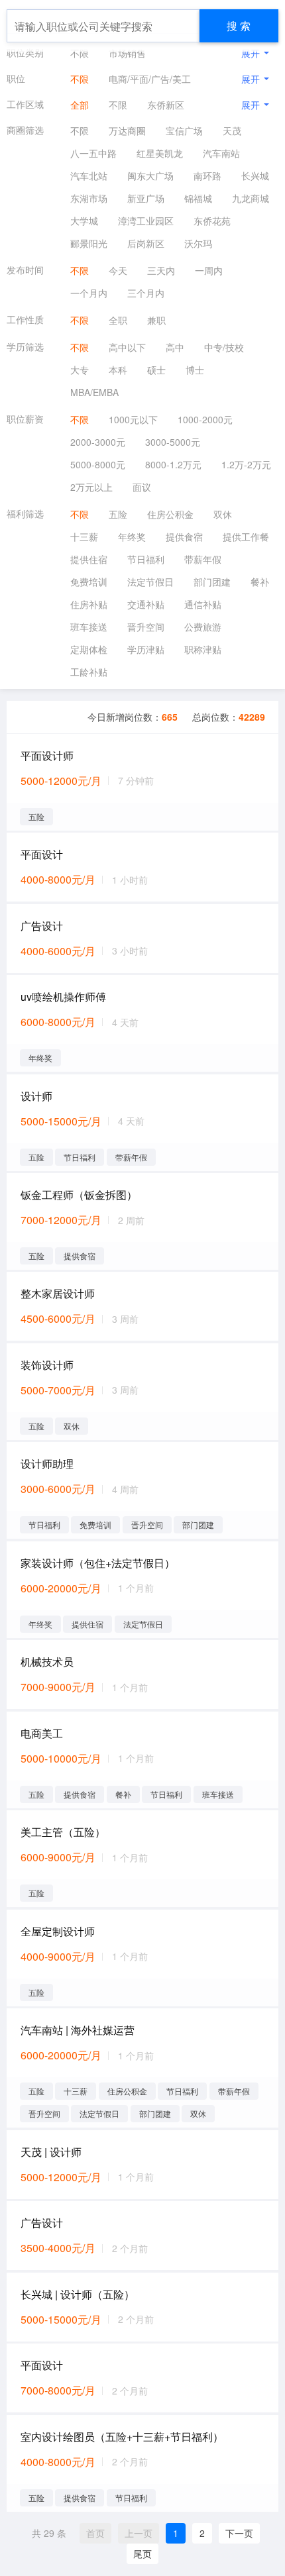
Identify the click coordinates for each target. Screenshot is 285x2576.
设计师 (36, 1096)
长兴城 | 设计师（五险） (78, 2294)
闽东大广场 (150, 176)
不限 (80, 53)
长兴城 (255, 176)
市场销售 (127, 53)
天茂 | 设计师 (51, 2152)
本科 (118, 370)
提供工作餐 (246, 537)
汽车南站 (221, 153)
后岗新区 (146, 243)
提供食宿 (184, 537)
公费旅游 (203, 627)
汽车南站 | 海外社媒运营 (78, 2030)
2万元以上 (91, 487)
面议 (142, 487)
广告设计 (42, 926)
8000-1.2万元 (173, 464)
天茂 (232, 130)
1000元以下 (133, 419)
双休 (223, 514)
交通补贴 (146, 604)
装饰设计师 (47, 1365)
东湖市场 (89, 198)
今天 (118, 270)
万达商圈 (127, 130)
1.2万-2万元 (246, 464)
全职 (118, 320)
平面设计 (42, 854)
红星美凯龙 (160, 153)
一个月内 (89, 293)
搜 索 (239, 26)
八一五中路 (93, 153)
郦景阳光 (89, 243)
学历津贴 (146, 649)
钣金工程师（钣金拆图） (79, 1195)
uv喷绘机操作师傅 (63, 997)
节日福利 (146, 559)
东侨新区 (166, 105)
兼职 (156, 320)
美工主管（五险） (63, 1832)
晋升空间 (146, 627)
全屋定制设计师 (58, 1931)
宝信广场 (184, 130)
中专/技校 (224, 347)
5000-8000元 (98, 464)
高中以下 (127, 347)
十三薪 (84, 537)
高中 (175, 347)
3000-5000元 (173, 442)
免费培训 (89, 582)
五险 (118, 514)
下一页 (239, 2533)
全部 (80, 105)
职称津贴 (203, 649)
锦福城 (198, 198)
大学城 (84, 221)
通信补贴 (203, 604)
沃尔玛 (198, 243)
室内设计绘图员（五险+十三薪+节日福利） (122, 2437)
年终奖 (132, 537)
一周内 (209, 270)
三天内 (161, 270)
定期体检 (89, 649)
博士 (195, 370)
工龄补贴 (89, 672)
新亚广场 (146, 198)
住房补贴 (89, 604)
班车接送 (89, 627)
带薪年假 (203, 559)
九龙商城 (251, 198)
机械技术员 (47, 1662)
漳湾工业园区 (146, 221)
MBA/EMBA (94, 392)
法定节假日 (150, 582)
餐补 (260, 582)
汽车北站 (89, 176)
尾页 (142, 2553)
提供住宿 (89, 559)
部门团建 (212, 582)
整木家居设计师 (58, 1293)
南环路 (207, 176)
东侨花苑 (212, 221)
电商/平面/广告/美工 (150, 79)
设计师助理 (47, 1464)
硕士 (156, 370)
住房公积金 (170, 514)
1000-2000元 (205, 419)
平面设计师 (47, 755)
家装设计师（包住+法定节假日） (98, 1563)
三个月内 (146, 293)
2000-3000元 (98, 442)
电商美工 (42, 1733)
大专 (80, 370)
